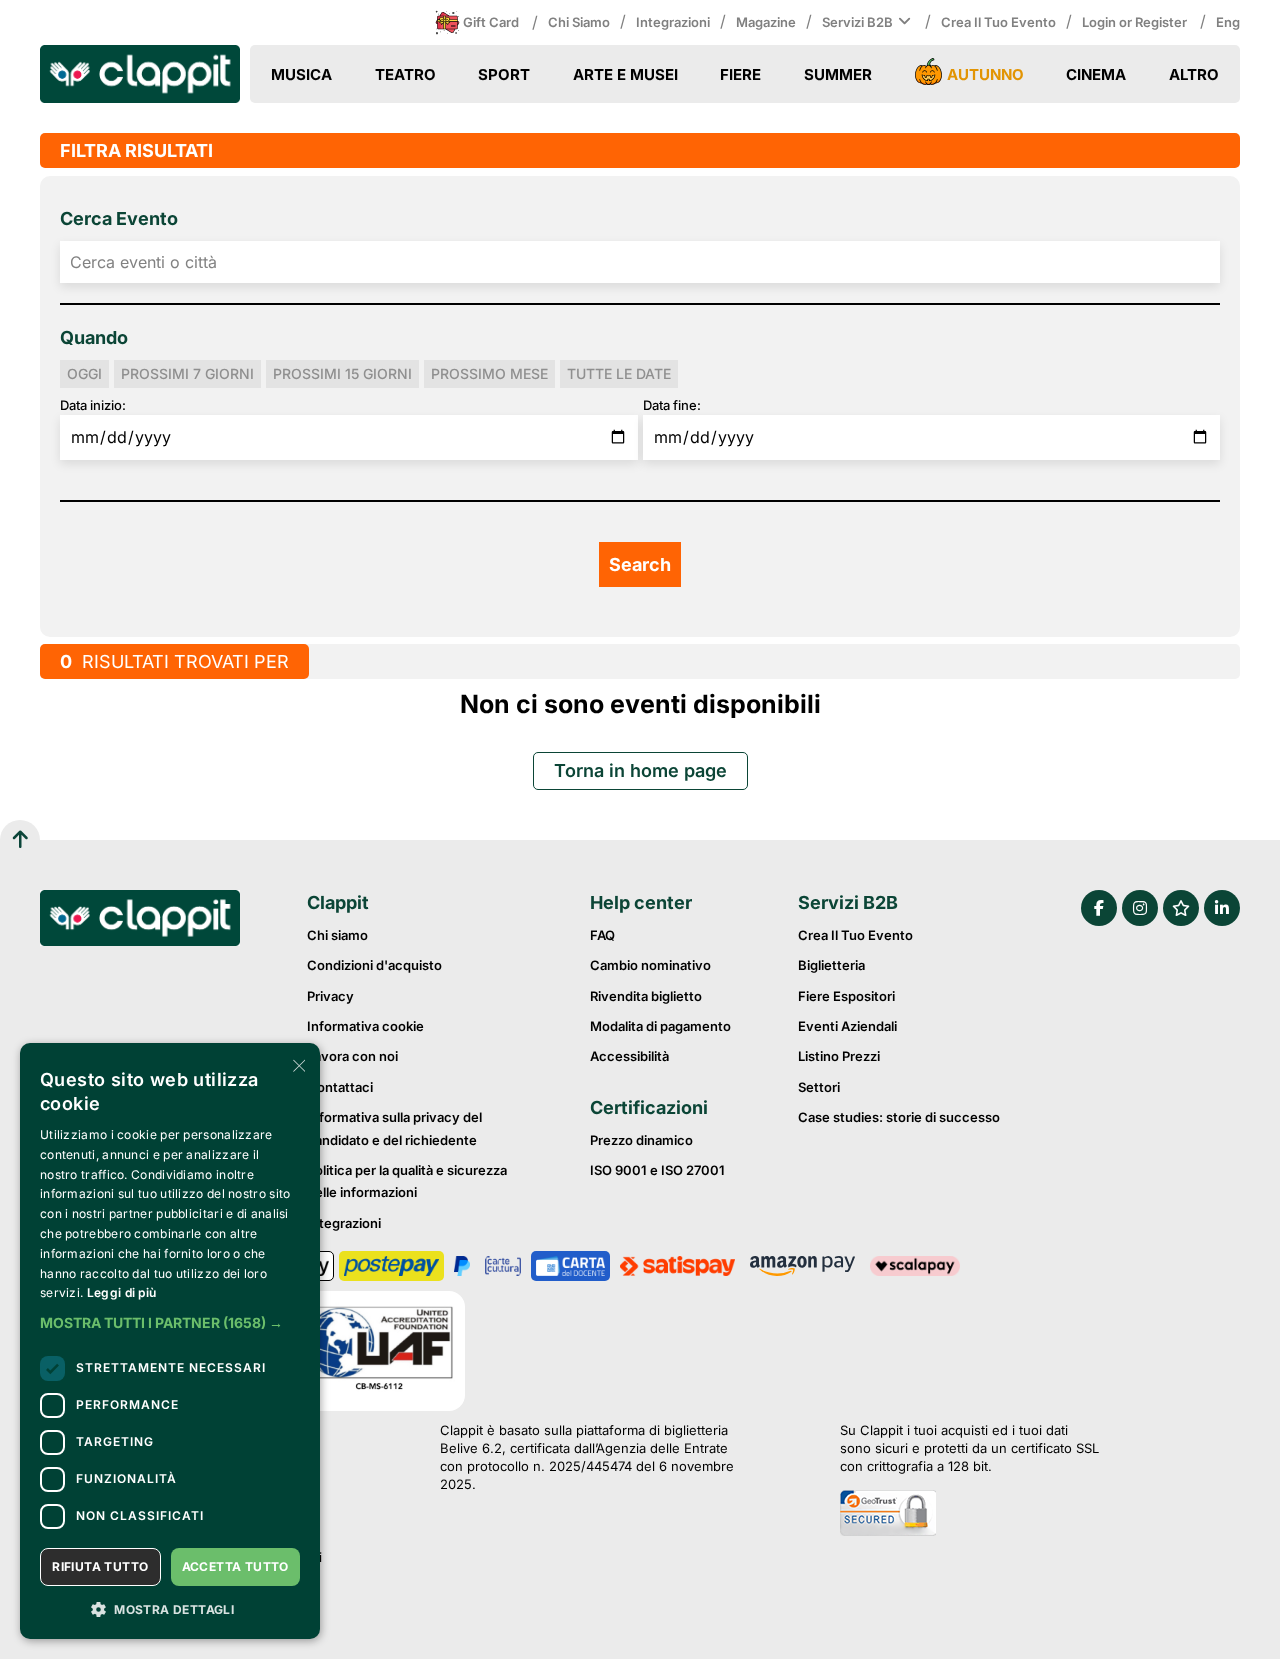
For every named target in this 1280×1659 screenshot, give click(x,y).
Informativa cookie (365, 1026)
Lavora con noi (352, 1056)
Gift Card (491, 22)
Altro (1194, 74)
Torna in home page (640, 770)
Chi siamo (579, 22)
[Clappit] (140, 921)
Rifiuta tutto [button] (100, 1566)
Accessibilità (629, 1056)
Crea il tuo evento (998, 22)
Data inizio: (93, 405)
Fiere (740, 74)
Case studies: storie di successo (899, 1117)
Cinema (1096, 74)
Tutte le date (619, 373)
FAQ (602, 935)
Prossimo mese (489, 373)
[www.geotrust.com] (969, 1515)
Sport (504, 74)
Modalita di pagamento (660, 1026)
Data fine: (672, 405)
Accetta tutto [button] (235, 1566)
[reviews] (1181, 908)
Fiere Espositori (846, 996)
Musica (301, 74)
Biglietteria (831, 965)
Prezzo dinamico (641, 1140)
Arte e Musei (625, 74)
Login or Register (1136, 22)
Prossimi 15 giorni (342, 373)
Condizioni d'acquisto (374, 965)
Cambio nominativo (650, 965)
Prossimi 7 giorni (187, 373)
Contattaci (340, 1087)
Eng (1228, 22)
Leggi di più (122, 1292)
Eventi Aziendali (847, 1026)
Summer (838, 74)
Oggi (84, 373)
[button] (170, 1323)
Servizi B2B (857, 22)
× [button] (297, 1064)
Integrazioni (673, 22)
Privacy (330, 996)
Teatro (405, 74)
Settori (819, 1087)
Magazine (766, 22)
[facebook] (1099, 908)
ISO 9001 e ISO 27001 (657, 1170)
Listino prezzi (839, 1056)
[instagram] (1140, 908)
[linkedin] (1222, 908)
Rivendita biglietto (646, 996)
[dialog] (170, 1341)
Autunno (985, 74)
